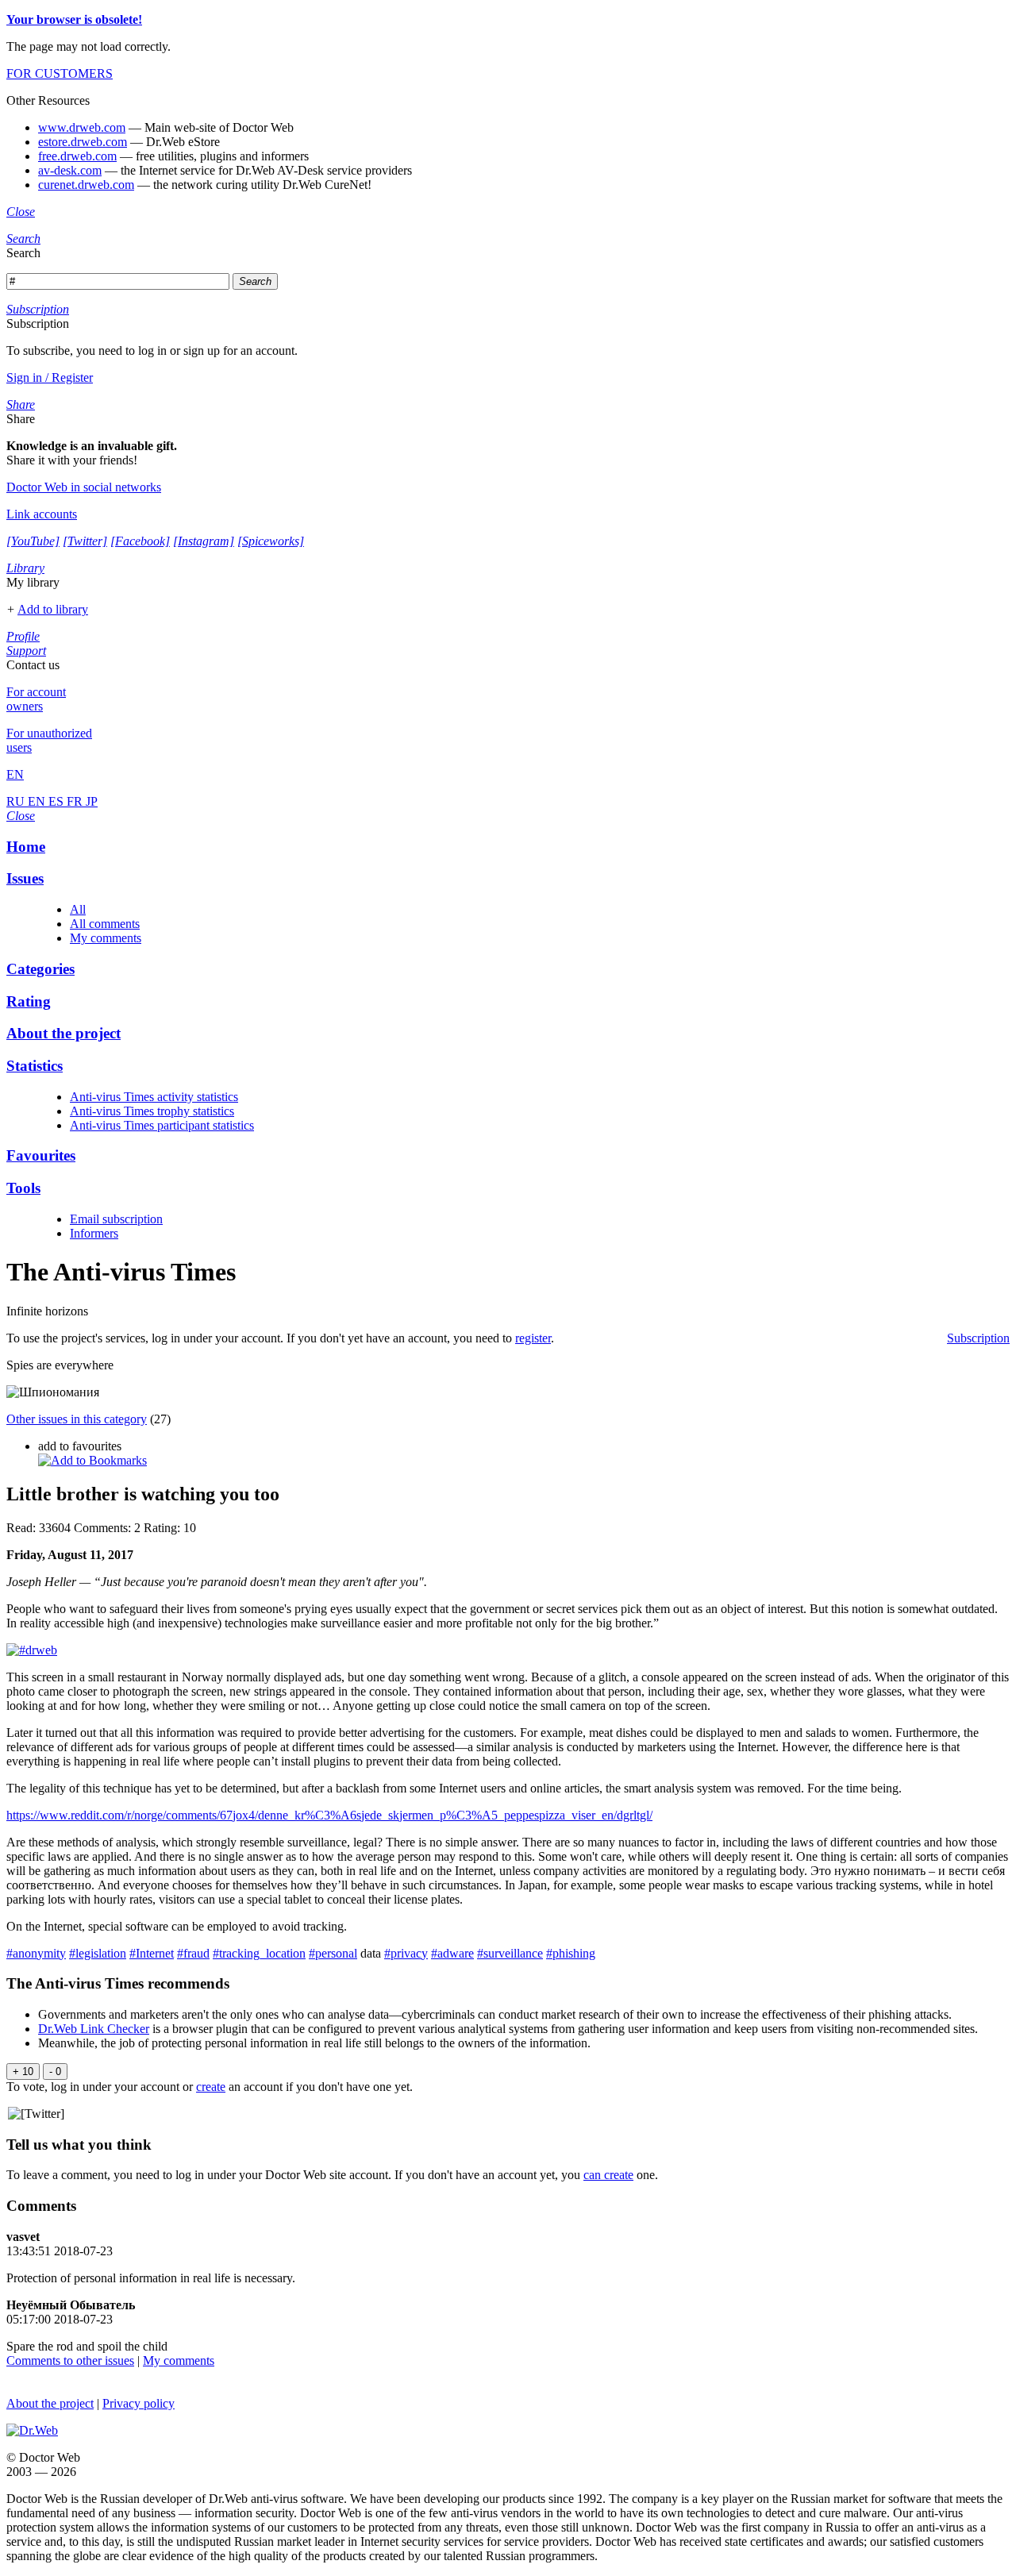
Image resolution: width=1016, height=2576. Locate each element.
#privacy (406, 1953)
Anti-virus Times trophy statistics (152, 1111)
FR (76, 801)
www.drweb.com (82, 127)
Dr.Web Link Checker (94, 2029)
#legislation (98, 1953)
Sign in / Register (50, 377)
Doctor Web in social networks (84, 487)
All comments (105, 924)
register (533, 1338)
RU (17, 801)
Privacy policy (139, 2403)
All (78, 909)
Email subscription (116, 1219)
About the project (50, 2403)
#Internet (152, 1953)
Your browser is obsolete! (74, 19)
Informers (94, 1233)
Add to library (53, 609)
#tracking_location (259, 1953)
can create (608, 2175)
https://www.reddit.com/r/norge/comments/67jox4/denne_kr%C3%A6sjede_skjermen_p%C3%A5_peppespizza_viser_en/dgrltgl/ (329, 1815)
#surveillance (510, 1953)
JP (92, 801)
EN (38, 801)
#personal (333, 1953)
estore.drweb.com (83, 142)
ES (58, 801)
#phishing (571, 1953)
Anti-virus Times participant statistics (162, 1125)
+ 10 (23, 2072)
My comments (106, 938)
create (211, 2087)
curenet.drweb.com (86, 185)
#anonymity (36, 1953)
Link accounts (42, 514)
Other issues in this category (77, 1419)
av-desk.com (70, 170)
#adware (452, 1953)
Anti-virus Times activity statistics (154, 1097)
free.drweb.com (77, 156)
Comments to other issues (70, 2360)
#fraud (193, 1953)
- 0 (55, 2072)
